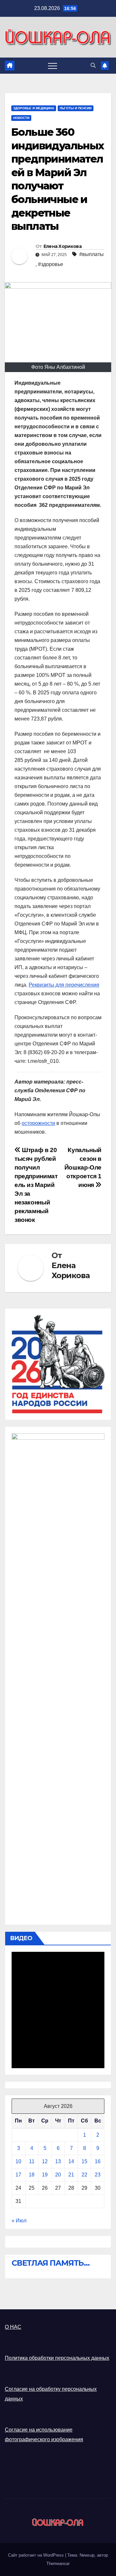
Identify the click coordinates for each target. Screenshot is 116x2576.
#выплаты (92, 254)
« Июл (19, 2221)
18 (32, 2175)
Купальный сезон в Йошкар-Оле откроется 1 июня (83, 1167)
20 (58, 2175)
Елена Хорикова (63, 246)
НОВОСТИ (21, 118)
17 (18, 2175)
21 (71, 2175)
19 (45, 2175)
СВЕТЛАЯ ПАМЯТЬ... (51, 2263)
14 (71, 2161)
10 (18, 2161)
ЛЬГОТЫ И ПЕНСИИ (76, 108)
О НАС (13, 2327)
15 (84, 2161)
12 (45, 2161)
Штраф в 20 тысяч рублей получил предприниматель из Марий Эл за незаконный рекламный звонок (36, 1185)
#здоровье (51, 264)
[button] (93, 65)
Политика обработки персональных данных (57, 2358)
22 (84, 2175)
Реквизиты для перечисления (64, 985)
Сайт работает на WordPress (37, 2555)
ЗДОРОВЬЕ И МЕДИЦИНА (34, 108)
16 (98, 2161)
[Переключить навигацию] (53, 66)
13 (58, 2161)
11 (32, 2161)
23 (98, 2175)
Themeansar (58, 2564)
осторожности (38, 1123)
